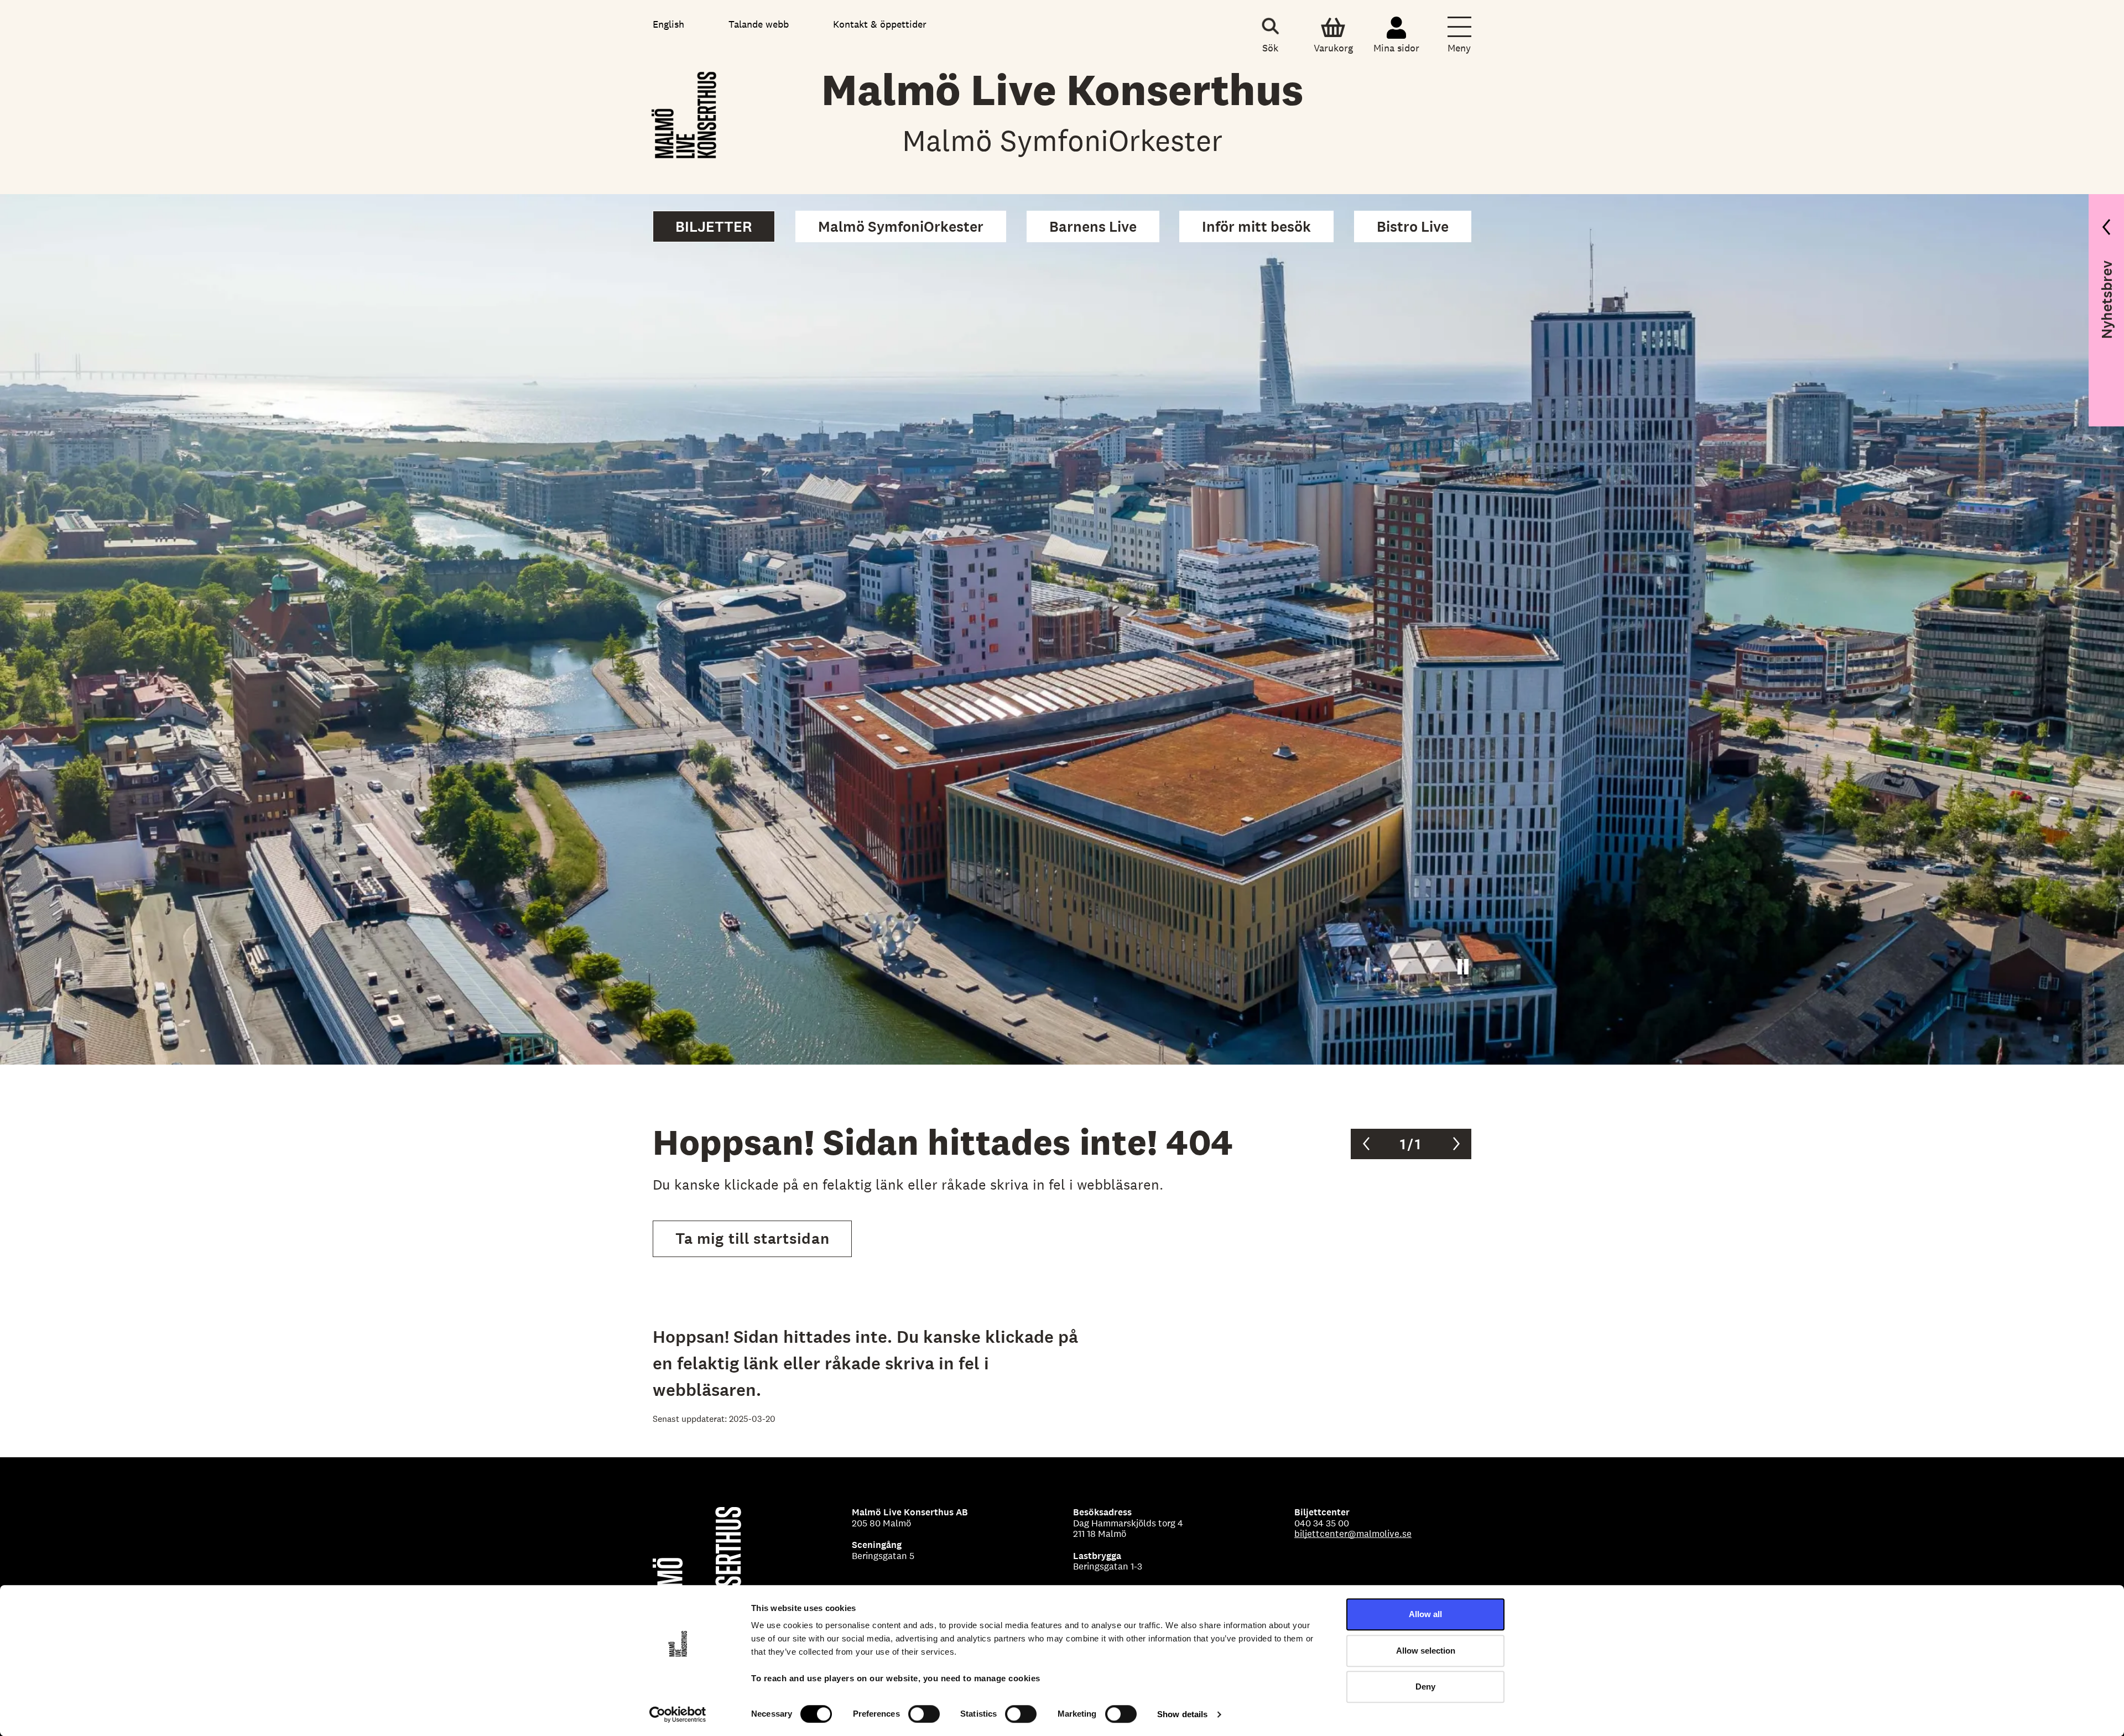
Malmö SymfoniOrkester (901, 226)
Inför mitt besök (1256, 226)
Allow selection (1426, 1651)
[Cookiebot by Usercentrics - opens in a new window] (678, 1714)
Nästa (1456, 1144)
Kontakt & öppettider (880, 24)
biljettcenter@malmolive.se (1353, 1534)
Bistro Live (1413, 226)
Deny (1425, 1687)
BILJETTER (714, 226)
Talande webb (759, 24)
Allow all (1425, 1614)
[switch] (924, 1714)
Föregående (1366, 1144)
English (668, 24)
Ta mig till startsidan (752, 1239)
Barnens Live (1093, 226)
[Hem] (685, 112)
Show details (1182, 1714)
